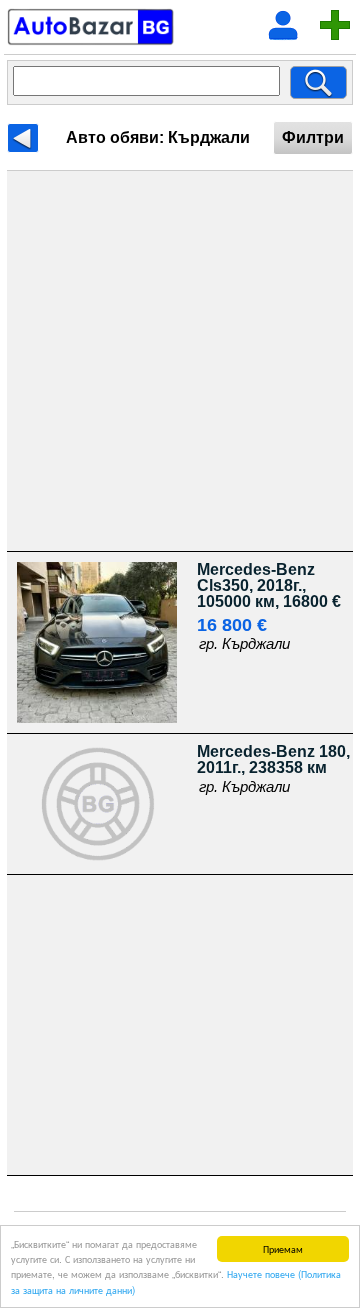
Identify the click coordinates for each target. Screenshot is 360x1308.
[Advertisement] (180, 361)
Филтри (313, 137)
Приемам (283, 1248)
